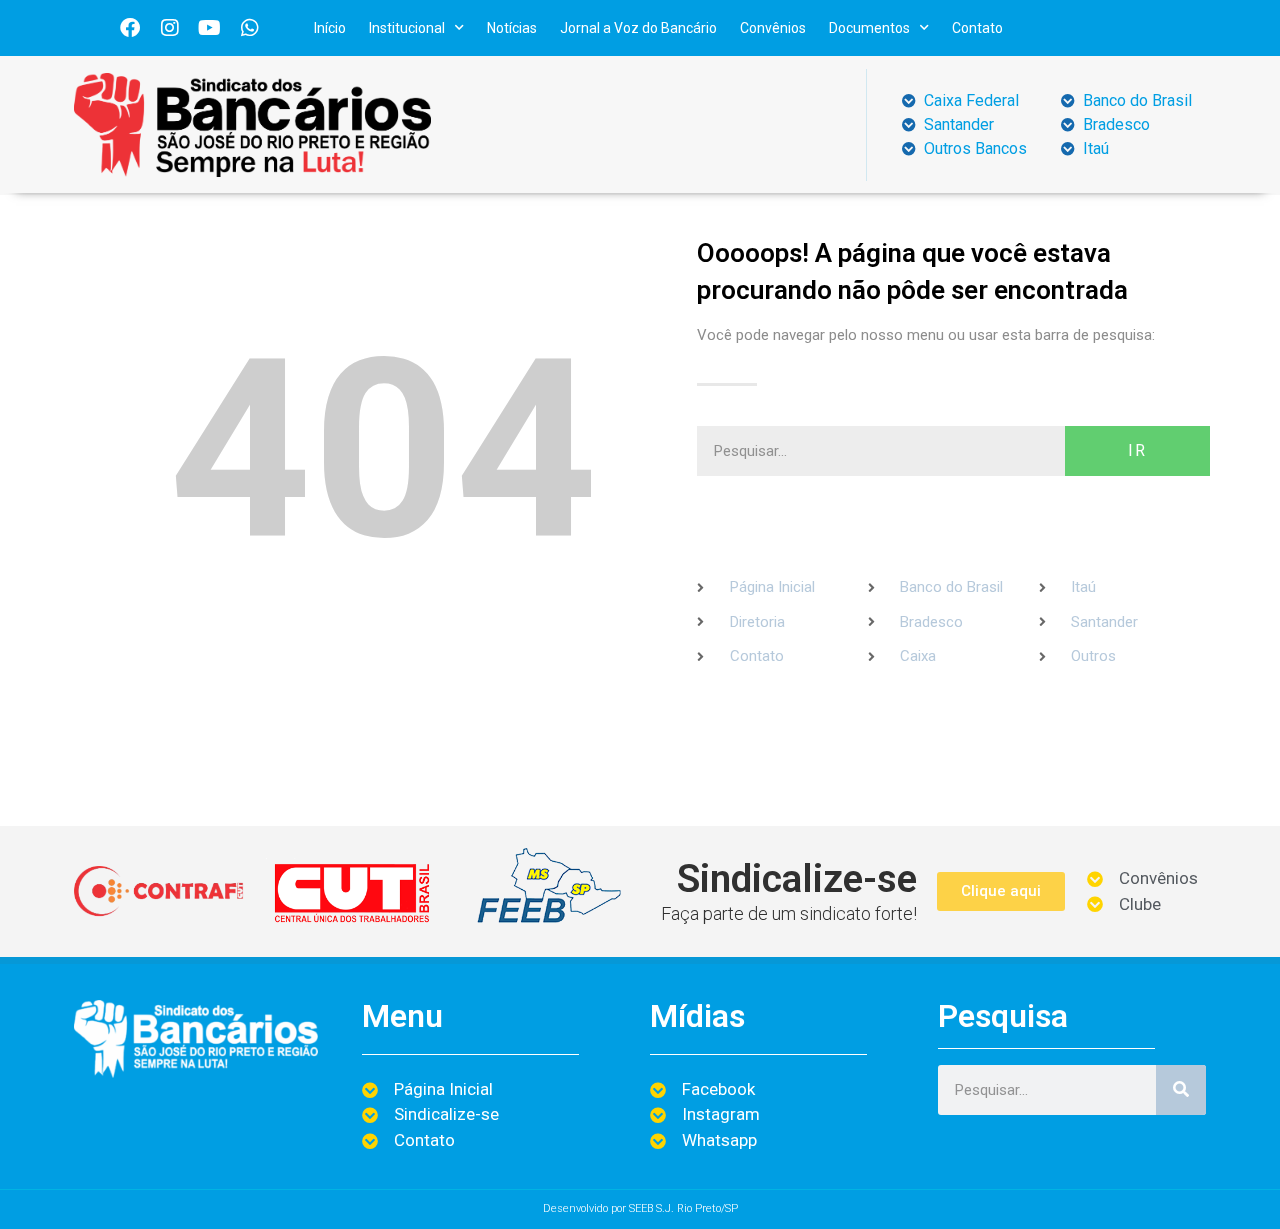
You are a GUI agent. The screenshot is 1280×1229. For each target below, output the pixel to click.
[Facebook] (130, 28)
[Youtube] (210, 28)
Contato (977, 28)
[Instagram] (170, 28)
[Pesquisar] (1181, 1090)
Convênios (773, 28)
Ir (1137, 450)
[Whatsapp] (250, 28)
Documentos (869, 28)
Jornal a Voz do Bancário (638, 28)
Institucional (407, 28)
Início (330, 28)
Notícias (512, 28)
